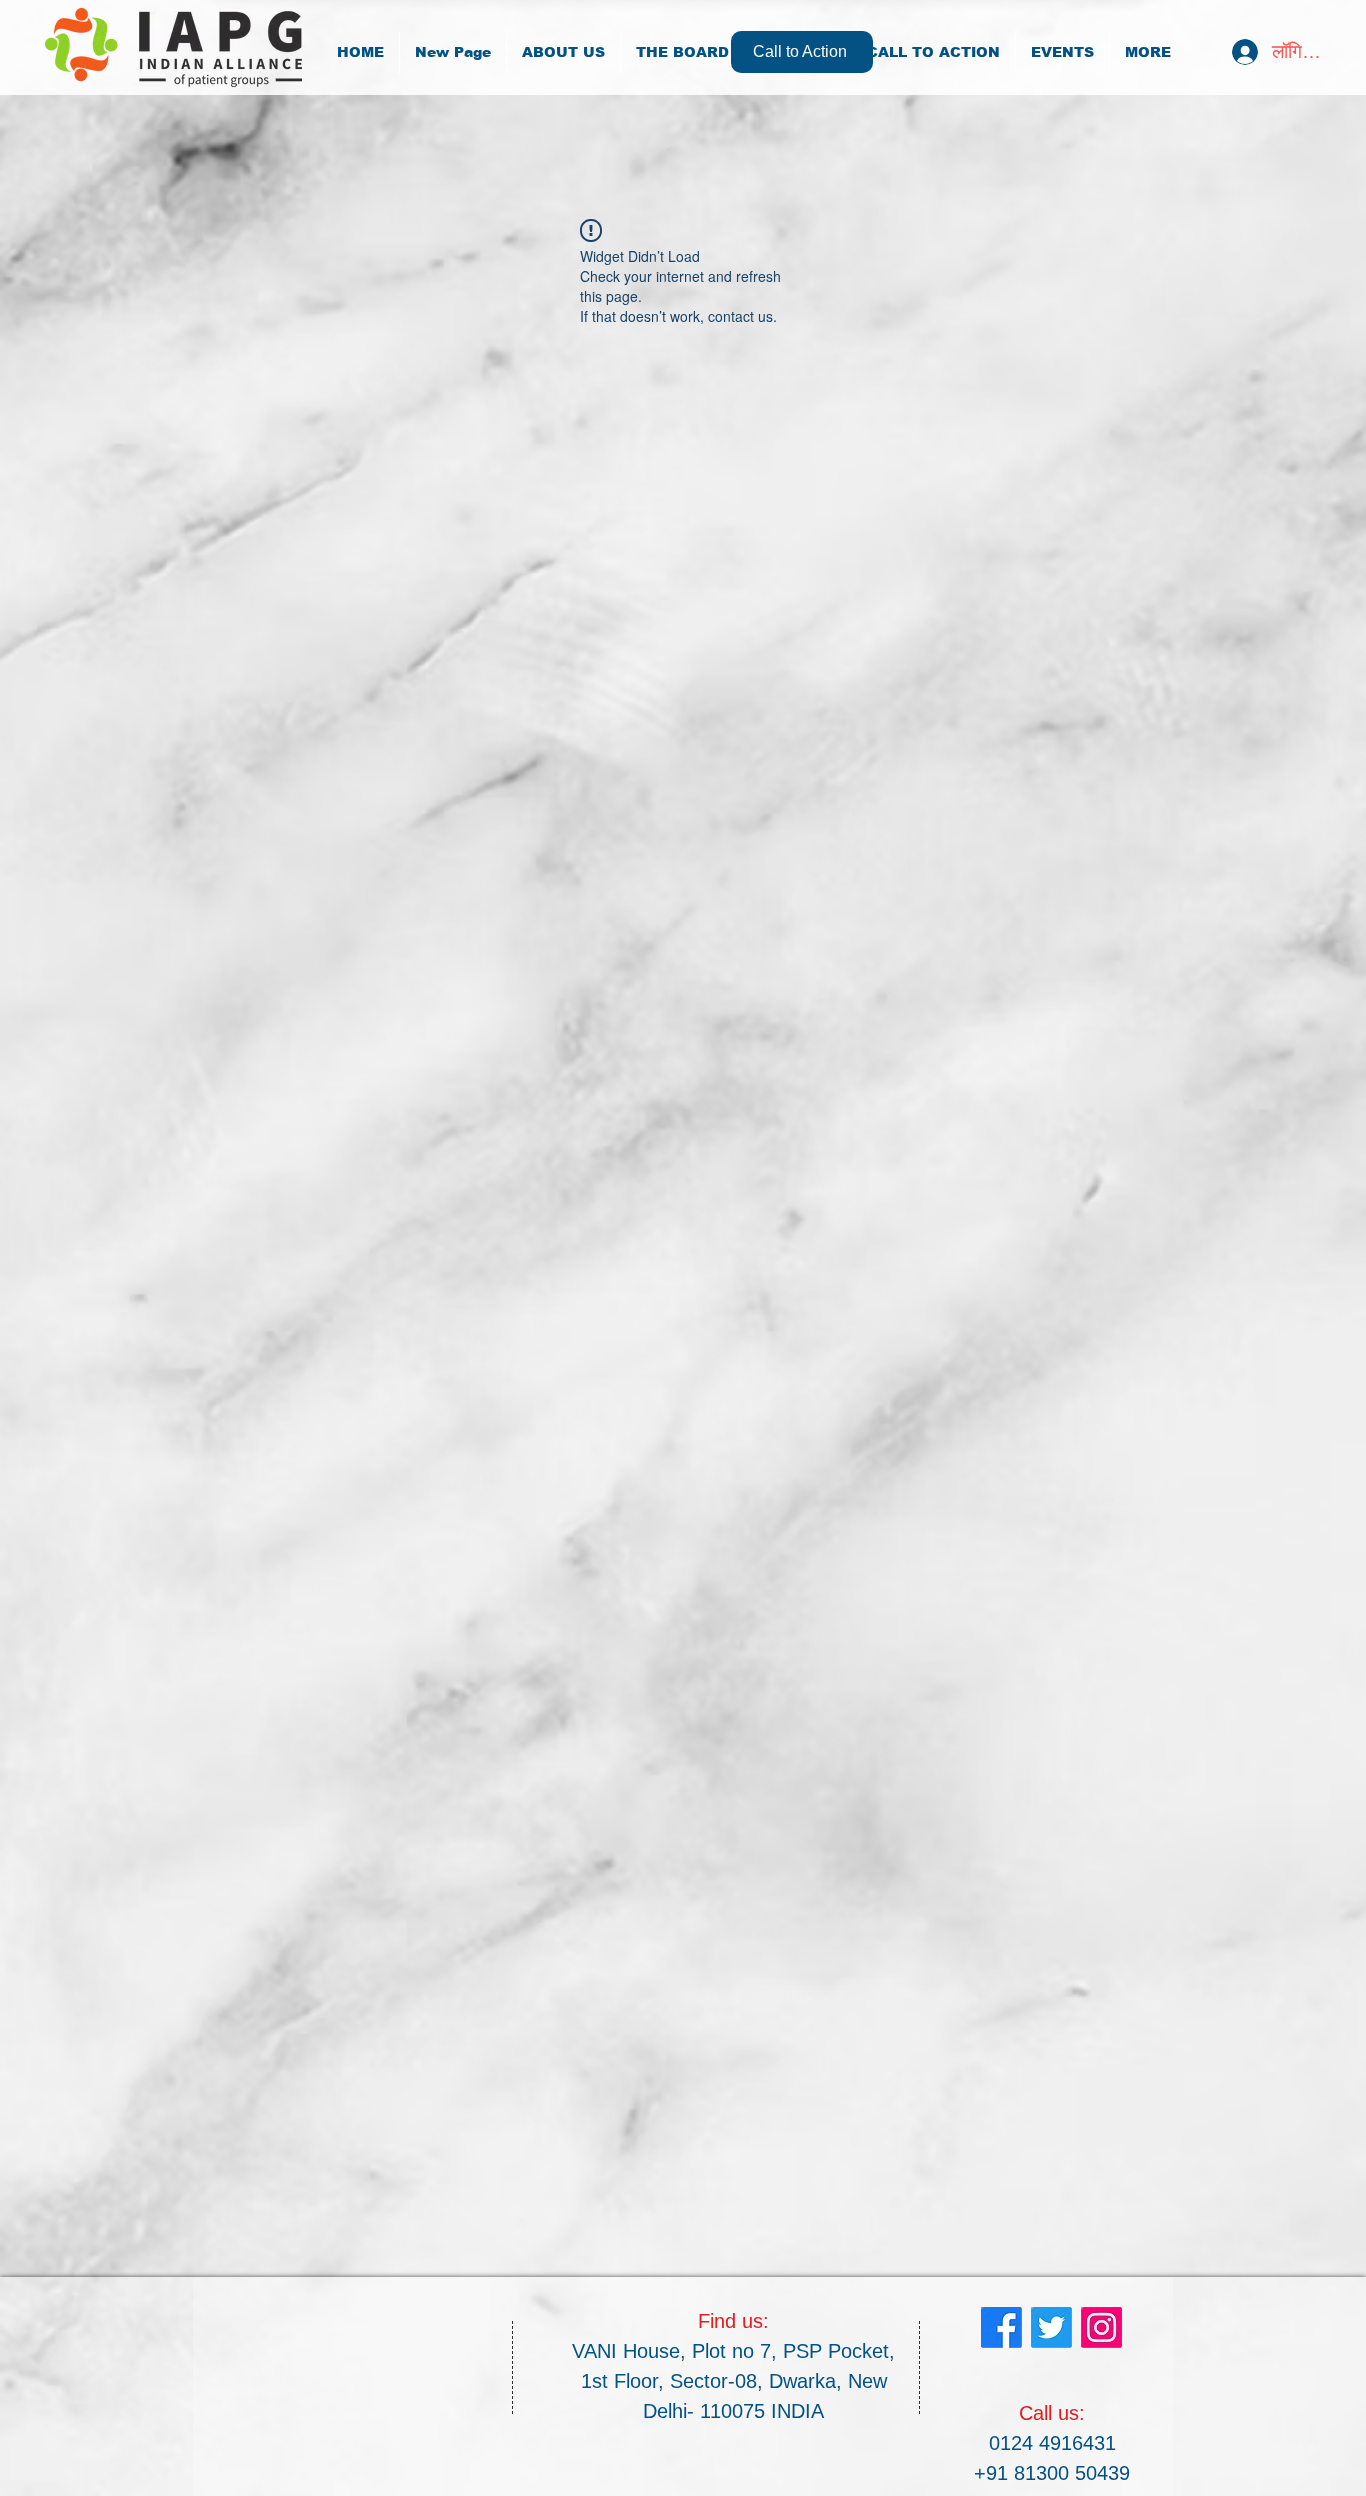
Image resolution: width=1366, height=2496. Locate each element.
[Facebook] (1001, 2327)
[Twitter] (1051, 2327)
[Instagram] (1101, 2327)
